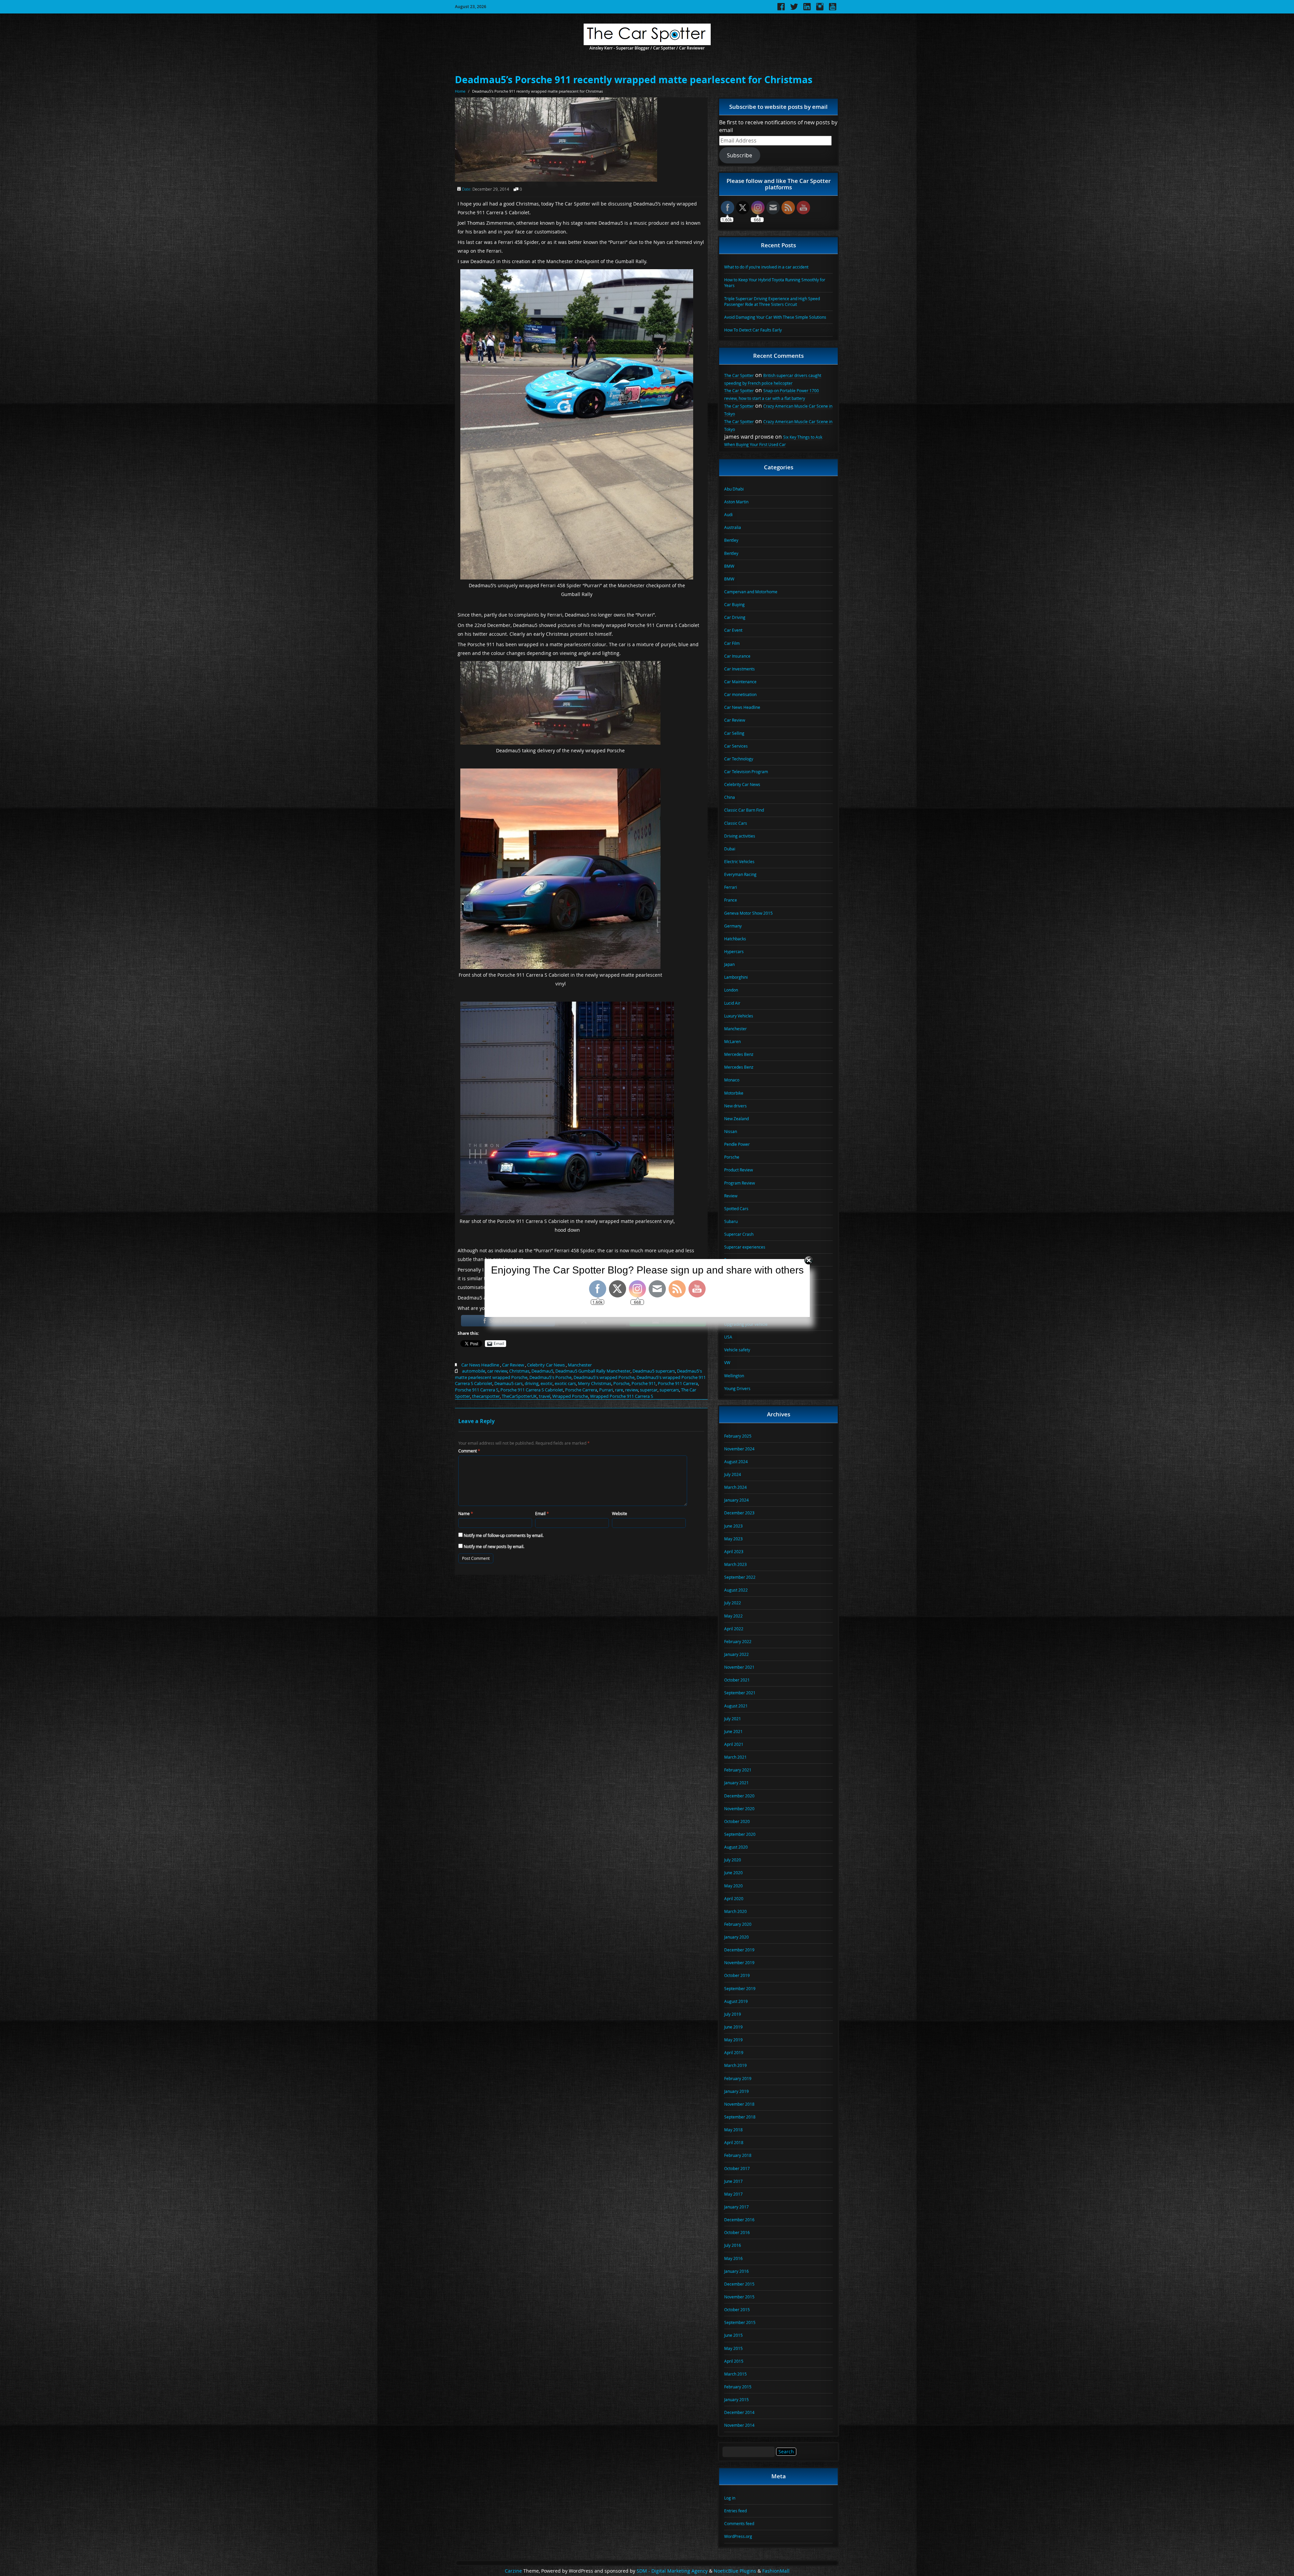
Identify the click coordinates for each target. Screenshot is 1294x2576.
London (731, 990)
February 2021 (738, 1770)
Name (466, 1513)
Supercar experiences (745, 1247)
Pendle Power (737, 1144)
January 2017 (736, 2207)
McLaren (732, 1041)
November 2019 (739, 1962)
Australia (733, 527)
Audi (728, 514)
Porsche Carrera (581, 1390)
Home (460, 91)
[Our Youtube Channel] (833, 9)
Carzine (514, 2571)
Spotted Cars (736, 1208)
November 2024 (739, 1449)
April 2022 (734, 1629)
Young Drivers (737, 1388)
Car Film (732, 643)
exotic (547, 1383)
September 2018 (740, 2117)
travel (545, 1396)
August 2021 (736, 1706)
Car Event (733, 630)
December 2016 (739, 2220)
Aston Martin (736, 502)
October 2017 (737, 2168)
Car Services (736, 746)
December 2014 (739, 2412)
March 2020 (735, 1911)
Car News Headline (480, 1365)
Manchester (580, 1365)
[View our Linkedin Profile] (807, 9)
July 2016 (733, 2245)
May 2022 (733, 1616)
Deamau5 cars (509, 1383)
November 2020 (739, 1809)
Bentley (731, 540)
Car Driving (735, 617)
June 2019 (733, 2027)
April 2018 (734, 2142)
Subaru (731, 1221)
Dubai (730, 849)
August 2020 (736, 1847)
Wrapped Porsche (570, 1396)
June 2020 (733, 1873)
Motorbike (734, 1093)
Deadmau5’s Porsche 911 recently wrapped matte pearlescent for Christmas (634, 80)
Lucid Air (732, 1003)
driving (532, 1383)
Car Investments (740, 669)
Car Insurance (737, 656)
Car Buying (734, 604)
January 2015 (736, 2399)
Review (731, 1196)
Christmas (519, 1371)
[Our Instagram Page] (820, 9)
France (731, 900)
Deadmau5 (542, 1371)
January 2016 (736, 2271)
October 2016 (737, 2232)
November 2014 (739, 2425)
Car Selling (734, 733)
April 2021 (734, 1744)
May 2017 (733, 2194)
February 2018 (738, 2155)
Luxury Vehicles (739, 1016)
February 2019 (738, 2078)
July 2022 (733, 1603)
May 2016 (733, 2258)
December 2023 (739, 1513)
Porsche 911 (644, 1383)
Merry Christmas (595, 1383)
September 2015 (740, 2322)
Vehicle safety (737, 1350)
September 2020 (740, 1834)
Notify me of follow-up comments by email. (504, 1535)
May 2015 (733, 2348)
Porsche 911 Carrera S (477, 1390)
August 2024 (736, 1462)
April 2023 (734, 1551)
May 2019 (733, 2040)
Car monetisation (740, 694)
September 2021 (740, 1693)
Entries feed (735, 2511)
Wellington (734, 1376)
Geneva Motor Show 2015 (748, 913)
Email (542, 1513)
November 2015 (739, 2297)
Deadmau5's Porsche (550, 1377)
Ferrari (731, 887)
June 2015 (733, 2335)
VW (727, 1362)
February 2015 (738, 2387)
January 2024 (736, 1500)
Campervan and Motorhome (751, 592)
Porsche (621, 1383)
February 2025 (738, 1436)
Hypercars (734, 951)
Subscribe (740, 155)
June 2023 (733, 1526)
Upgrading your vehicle (746, 1324)
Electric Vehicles (739, 861)
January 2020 (736, 1937)
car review (497, 1371)
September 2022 (740, 1577)
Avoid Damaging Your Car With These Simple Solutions (775, 317)
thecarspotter (486, 1396)
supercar (649, 1390)
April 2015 (734, 2361)
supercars (669, 1390)
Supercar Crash (739, 1234)
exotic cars (565, 1383)
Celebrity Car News (546, 1365)
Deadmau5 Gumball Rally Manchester (593, 1371)
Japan (729, 964)
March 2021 (735, 1757)
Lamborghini (736, 977)
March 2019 (735, 2065)
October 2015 (737, 2310)
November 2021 (739, 1667)
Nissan (731, 1131)
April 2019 (734, 2052)
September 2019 (740, 1988)
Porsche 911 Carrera (678, 1383)
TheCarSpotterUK (519, 1396)
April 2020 (734, 1898)
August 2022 (736, 1590)
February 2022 (738, 1641)
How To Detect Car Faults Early (753, 330)
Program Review (740, 1183)
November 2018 (739, 2104)
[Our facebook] (781, 9)
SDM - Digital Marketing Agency (672, 2571)
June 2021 (733, 1731)
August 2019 (736, 2001)
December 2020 (739, 1796)
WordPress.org (738, 2536)
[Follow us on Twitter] (794, 9)
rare (619, 1390)
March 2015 (735, 2374)
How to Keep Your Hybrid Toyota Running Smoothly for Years (775, 282)
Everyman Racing (740, 874)
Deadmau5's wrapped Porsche (604, 1377)
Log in (730, 2498)
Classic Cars (736, 823)
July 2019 (733, 2014)
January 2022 (736, 1654)
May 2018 (733, 2130)
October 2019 (737, 1975)
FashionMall (776, 2571)
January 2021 (736, 1783)
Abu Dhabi (734, 489)
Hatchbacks (735, 939)
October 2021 (737, 1680)
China (730, 797)
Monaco (732, 1080)
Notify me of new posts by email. (494, 1546)
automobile (474, 1371)
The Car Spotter (739, 375)
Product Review (738, 1170)
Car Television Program (746, 772)
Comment (469, 1451)
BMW (729, 566)
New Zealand (736, 1119)
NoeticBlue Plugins (735, 2571)
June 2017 (733, 2181)
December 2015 (739, 2284)
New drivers (735, 1106)
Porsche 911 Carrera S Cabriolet (532, 1390)
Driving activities (740, 836)
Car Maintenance (740, 682)
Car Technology (739, 759)
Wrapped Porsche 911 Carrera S (622, 1396)
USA (728, 1337)
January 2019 (736, 2091)
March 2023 (735, 1564)
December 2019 (739, 1950)
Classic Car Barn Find (744, 810)
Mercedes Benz (739, 1054)
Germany (733, 926)
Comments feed (739, 2523)
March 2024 (735, 1487)
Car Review (513, 1365)
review (631, 1390)
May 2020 (733, 1886)
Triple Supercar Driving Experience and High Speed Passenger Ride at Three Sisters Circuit (772, 301)
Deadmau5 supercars (654, 1371)
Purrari (606, 1390)
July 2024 (733, 1474)
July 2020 (733, 1860)
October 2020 (737, 1821)
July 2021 (733, 1719)
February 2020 (738, 1924)
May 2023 (733, 1539)
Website (620, 1513)
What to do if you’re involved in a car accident (766, 267)
